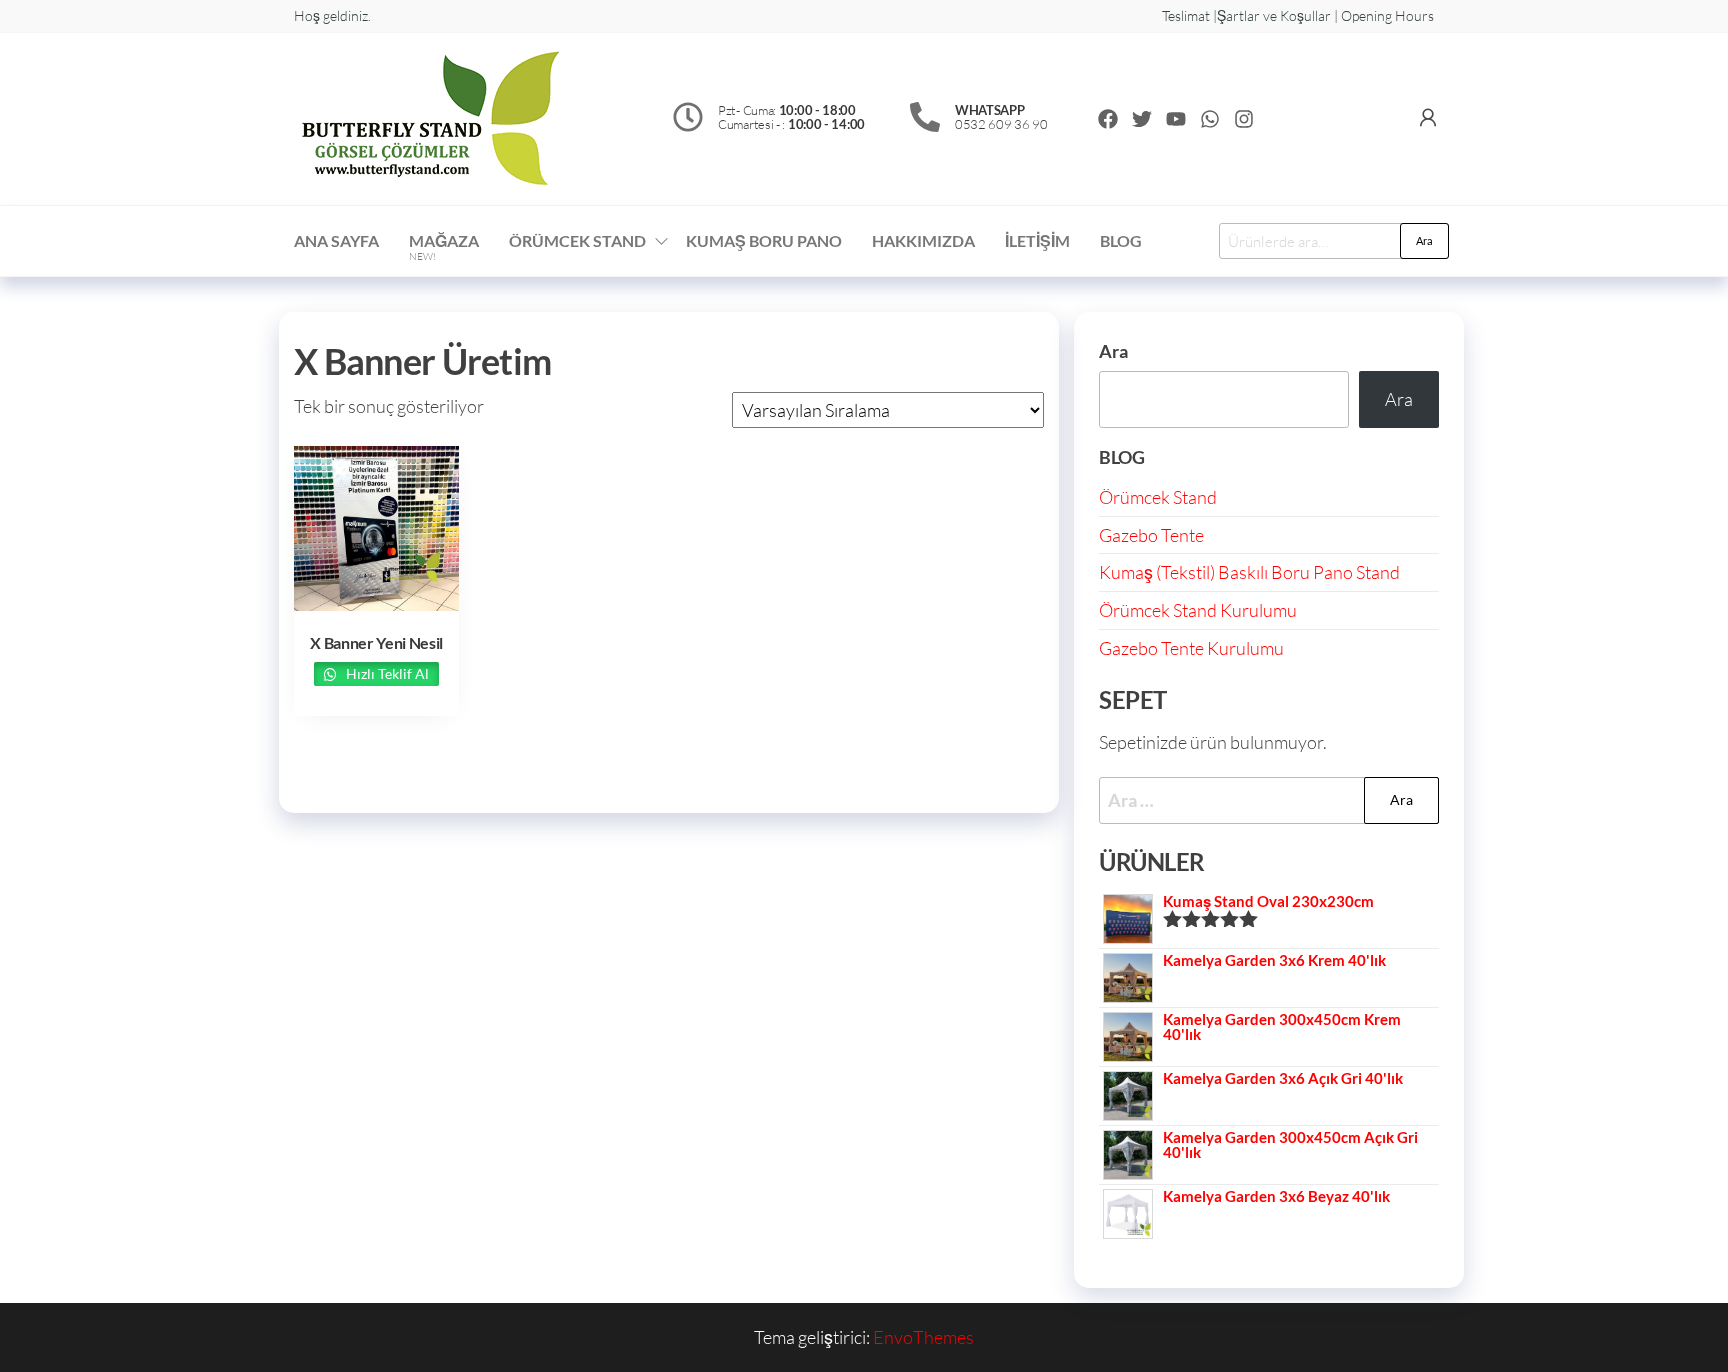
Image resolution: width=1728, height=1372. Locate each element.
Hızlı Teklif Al (386, 673)
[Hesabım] (1428, 117)
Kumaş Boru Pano (764, 240)
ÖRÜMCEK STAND (577, 240)
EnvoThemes (923, 1337)
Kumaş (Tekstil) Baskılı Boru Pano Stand (1249, 572)
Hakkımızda (923, 240)
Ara (1424, 240)
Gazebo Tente (1151, 535)
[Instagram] (1244, 119)
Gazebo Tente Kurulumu (1191, 648)
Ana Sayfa (336, 240)
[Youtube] (1176, 119)
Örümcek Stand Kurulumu (1198, 610)
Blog (1121, 240)
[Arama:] (1269, 800)
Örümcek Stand (1158, 497)
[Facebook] (1108, 119)
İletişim (1037, 240)
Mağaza (444, 247)
